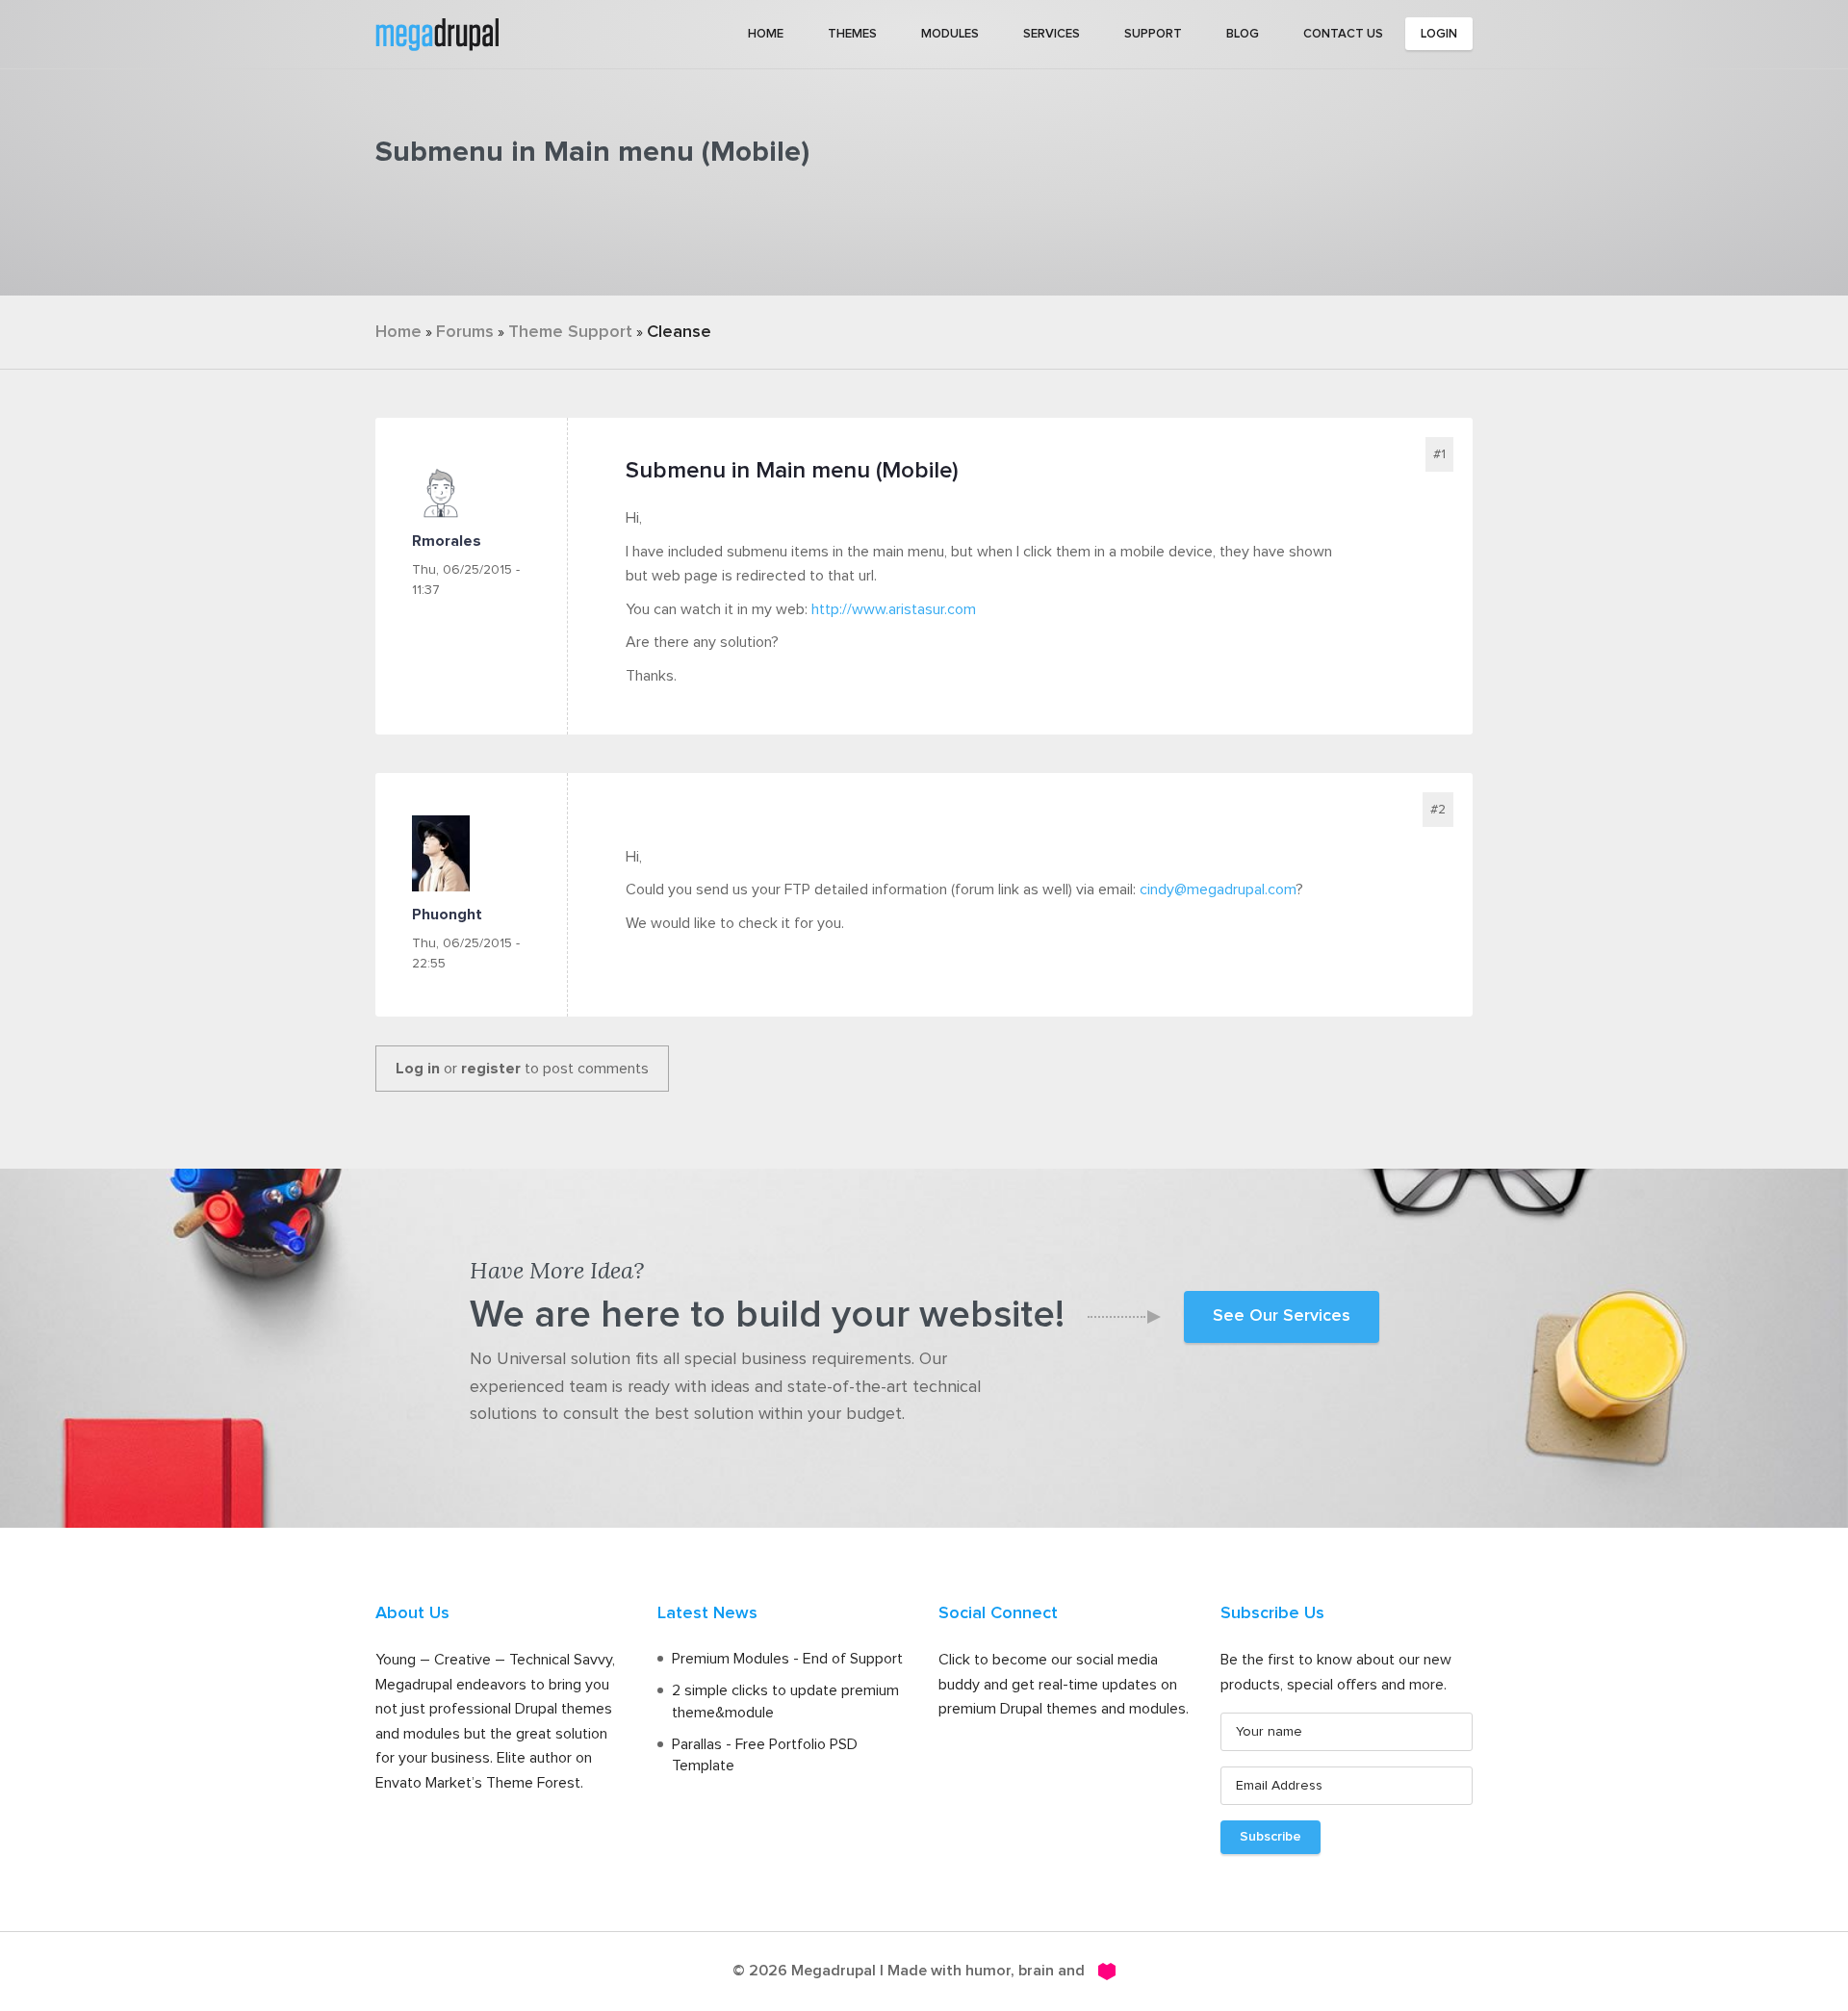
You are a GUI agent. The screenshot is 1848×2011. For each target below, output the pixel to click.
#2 (1438, 810)
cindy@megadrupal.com (1218, 889)
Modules (950, 34)
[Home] (437, 33)
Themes (852, 34)
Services (1052, 34)
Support (1153, 34)
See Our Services (1282, 1316)
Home (766, 34)
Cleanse (679, 332)
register (491, 1069)
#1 (1439, 454)
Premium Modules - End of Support (787, 1659)
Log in (418, 1069)
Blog (1243, 34)
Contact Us (1343, 34)
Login (1439, 34)
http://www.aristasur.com (894, 609)
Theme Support (570, 332)
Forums (465, 332)
